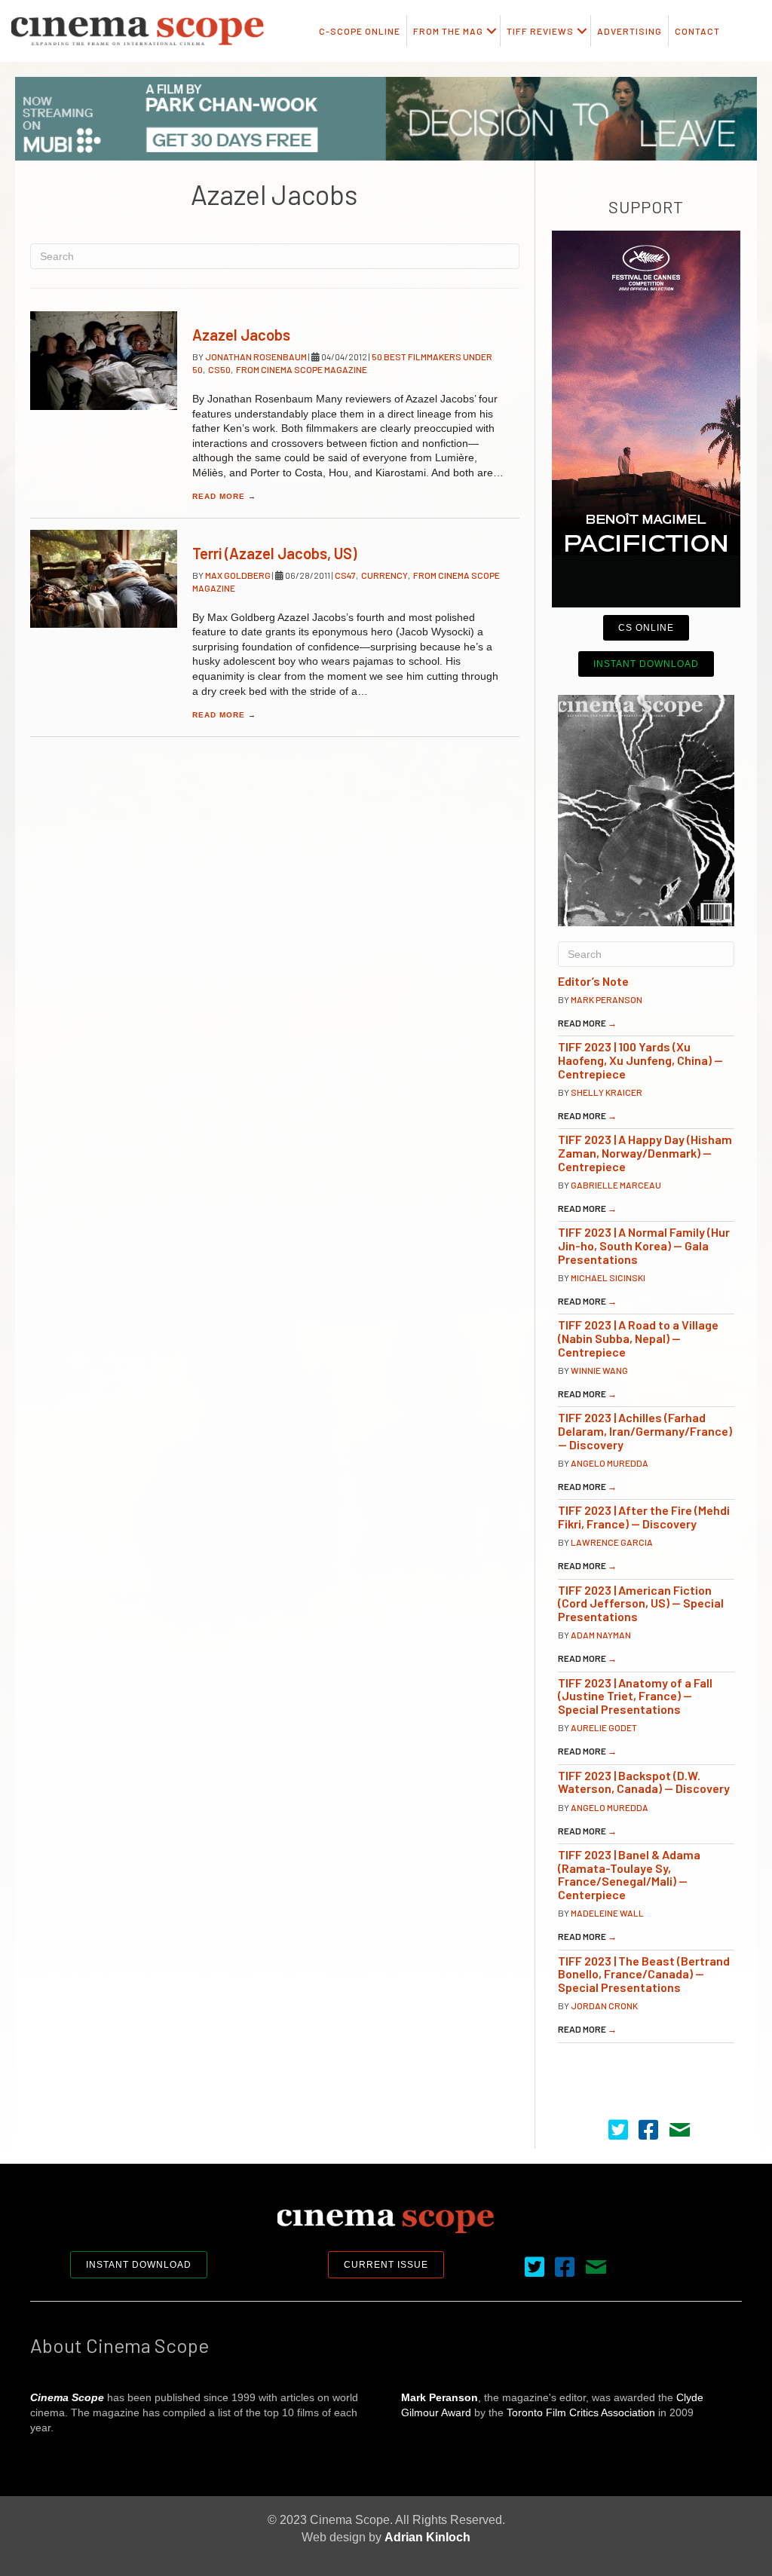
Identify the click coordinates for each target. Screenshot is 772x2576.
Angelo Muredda (610, 1463)
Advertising (630, 31)
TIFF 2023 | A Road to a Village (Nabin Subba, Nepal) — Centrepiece (638, 1338)
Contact (697, 31)
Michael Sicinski (608, 1277)
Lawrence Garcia (612, 1542)
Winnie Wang (599, 1370)
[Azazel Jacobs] (104, 360)
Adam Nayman (601, 1635)
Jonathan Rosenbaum (257, 356)
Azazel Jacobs (241, 335)
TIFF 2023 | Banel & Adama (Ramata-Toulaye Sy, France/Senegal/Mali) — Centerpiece (629, 1874)
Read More (224, 496)
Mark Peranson (607, 999)
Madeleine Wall (607, 1913)
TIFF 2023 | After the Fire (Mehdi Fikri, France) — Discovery (644, 1517)
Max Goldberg (239, 575)
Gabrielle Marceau (616, 1185)
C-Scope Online (360, 31)
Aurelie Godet (604, 1727)
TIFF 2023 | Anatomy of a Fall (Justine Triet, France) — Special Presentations (635, 1696)
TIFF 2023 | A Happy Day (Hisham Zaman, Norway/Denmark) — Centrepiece (645, 1152)
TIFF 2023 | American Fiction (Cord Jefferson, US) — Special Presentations (641, 1603)
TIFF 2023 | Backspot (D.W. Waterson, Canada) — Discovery (644, 1782)
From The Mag (448, 31)
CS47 (345, 575)
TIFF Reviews (540, 31)
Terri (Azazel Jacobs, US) (274, 553)
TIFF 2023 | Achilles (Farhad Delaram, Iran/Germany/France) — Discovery (645, 1430)
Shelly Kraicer (607, 1092)
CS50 (219, 369)
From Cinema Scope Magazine (302, 369)
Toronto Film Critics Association (581, 2412)
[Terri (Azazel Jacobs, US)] (104, 579)
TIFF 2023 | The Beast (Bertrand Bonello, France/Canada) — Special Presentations (644, 1974)
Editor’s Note (593, 981)
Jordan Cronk (604, 2005)
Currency (384, 575)
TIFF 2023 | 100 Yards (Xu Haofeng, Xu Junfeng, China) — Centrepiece (640, 1060)
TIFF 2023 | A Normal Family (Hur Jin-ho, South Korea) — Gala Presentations (644, 1245)
